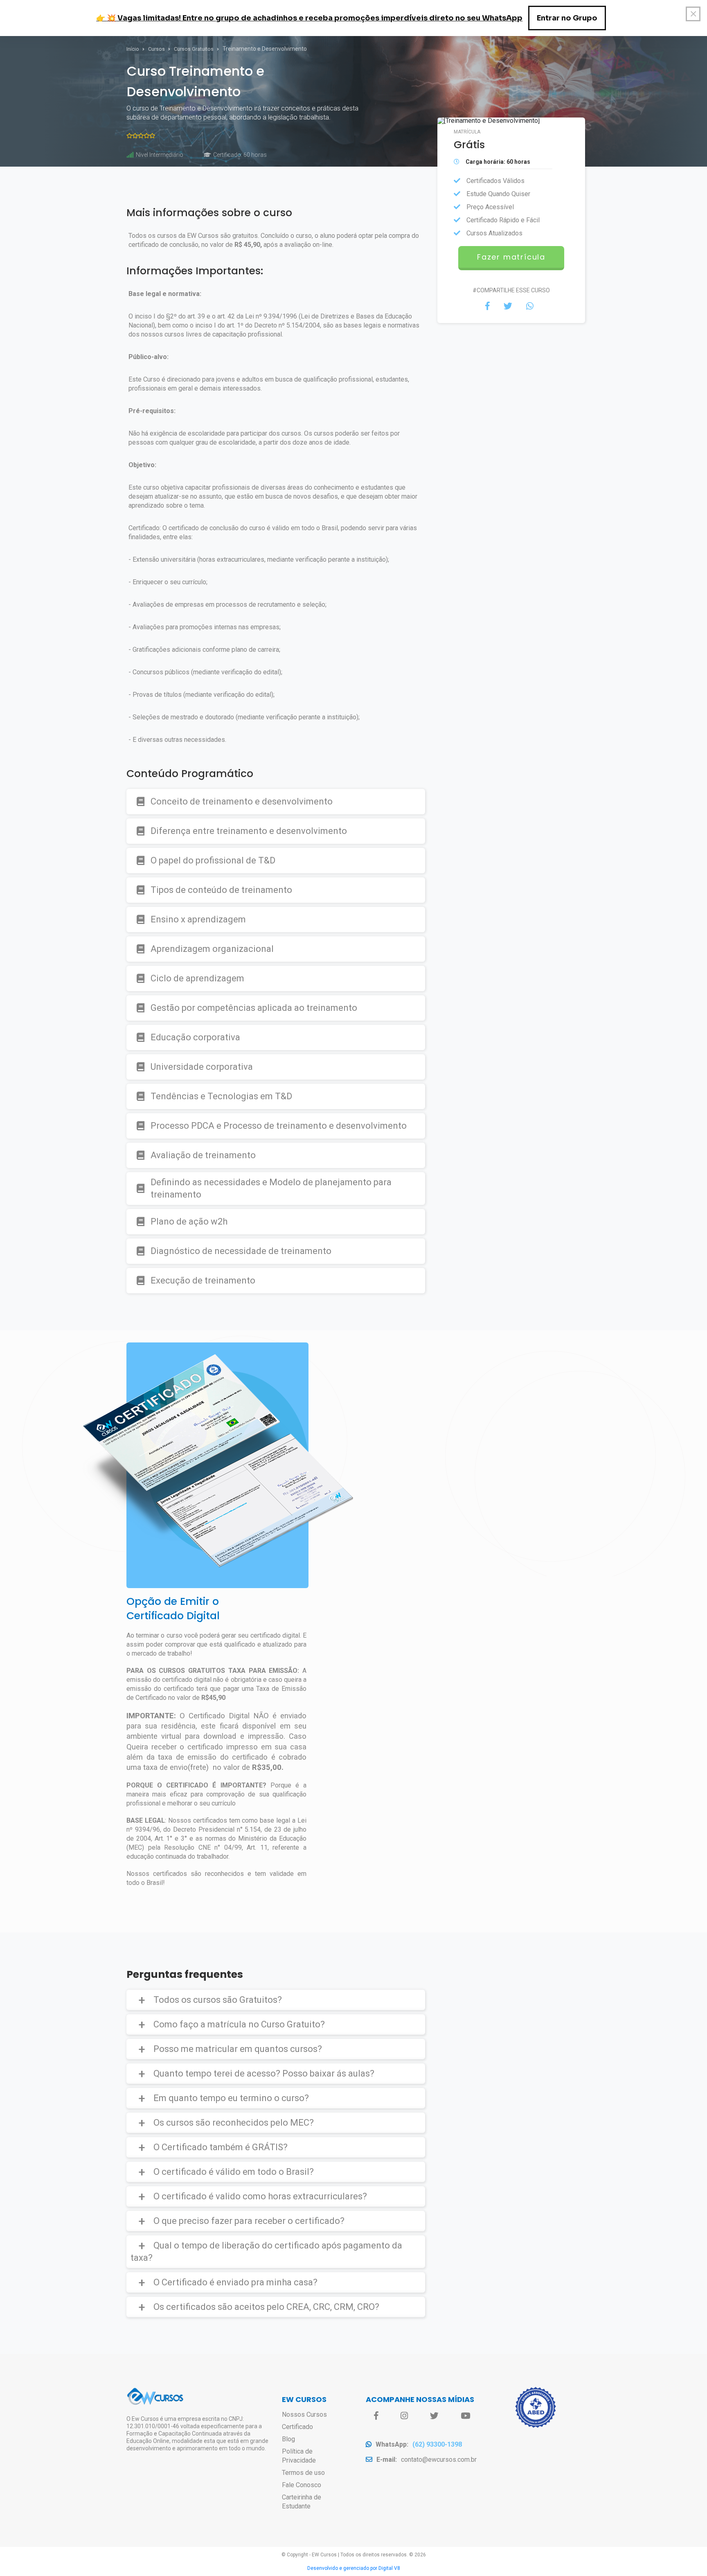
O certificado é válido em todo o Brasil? (234, 2172)
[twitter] (434, 2416)
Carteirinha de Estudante (302, 2502)
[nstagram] (404, 2416)
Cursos (157, 49)
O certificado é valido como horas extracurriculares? (260, 2196)
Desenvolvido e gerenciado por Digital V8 (354, 2568)
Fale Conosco (302, 2485)
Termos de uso (303, 2473)
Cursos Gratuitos (194, 49)
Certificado (297, 2427)
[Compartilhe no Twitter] (508, 306)
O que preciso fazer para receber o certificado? (249, 2221)
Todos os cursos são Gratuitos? (218, 2000)
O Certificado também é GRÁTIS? (221, 2147)
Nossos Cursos (304, 2414)
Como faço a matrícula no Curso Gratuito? (239, 2024)
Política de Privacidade (299, 2456)
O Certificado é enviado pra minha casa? (235, 2282)
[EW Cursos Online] (155, 2403)
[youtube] (465, 2416)
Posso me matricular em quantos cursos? (238, 2049)
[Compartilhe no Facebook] (487, 306)
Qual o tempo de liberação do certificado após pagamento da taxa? (266, 2252)
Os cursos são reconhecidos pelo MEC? (234, 2123)
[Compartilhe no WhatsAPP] (530, 306)
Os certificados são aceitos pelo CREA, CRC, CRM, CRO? (266, 2307)
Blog (288, 2439)
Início (133, 49)
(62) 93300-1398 (437, 2444)
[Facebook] (376, 2416)
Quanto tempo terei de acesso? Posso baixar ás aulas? (264, 2073)
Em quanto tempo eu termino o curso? (231, 2098)
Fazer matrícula (511, 257)
